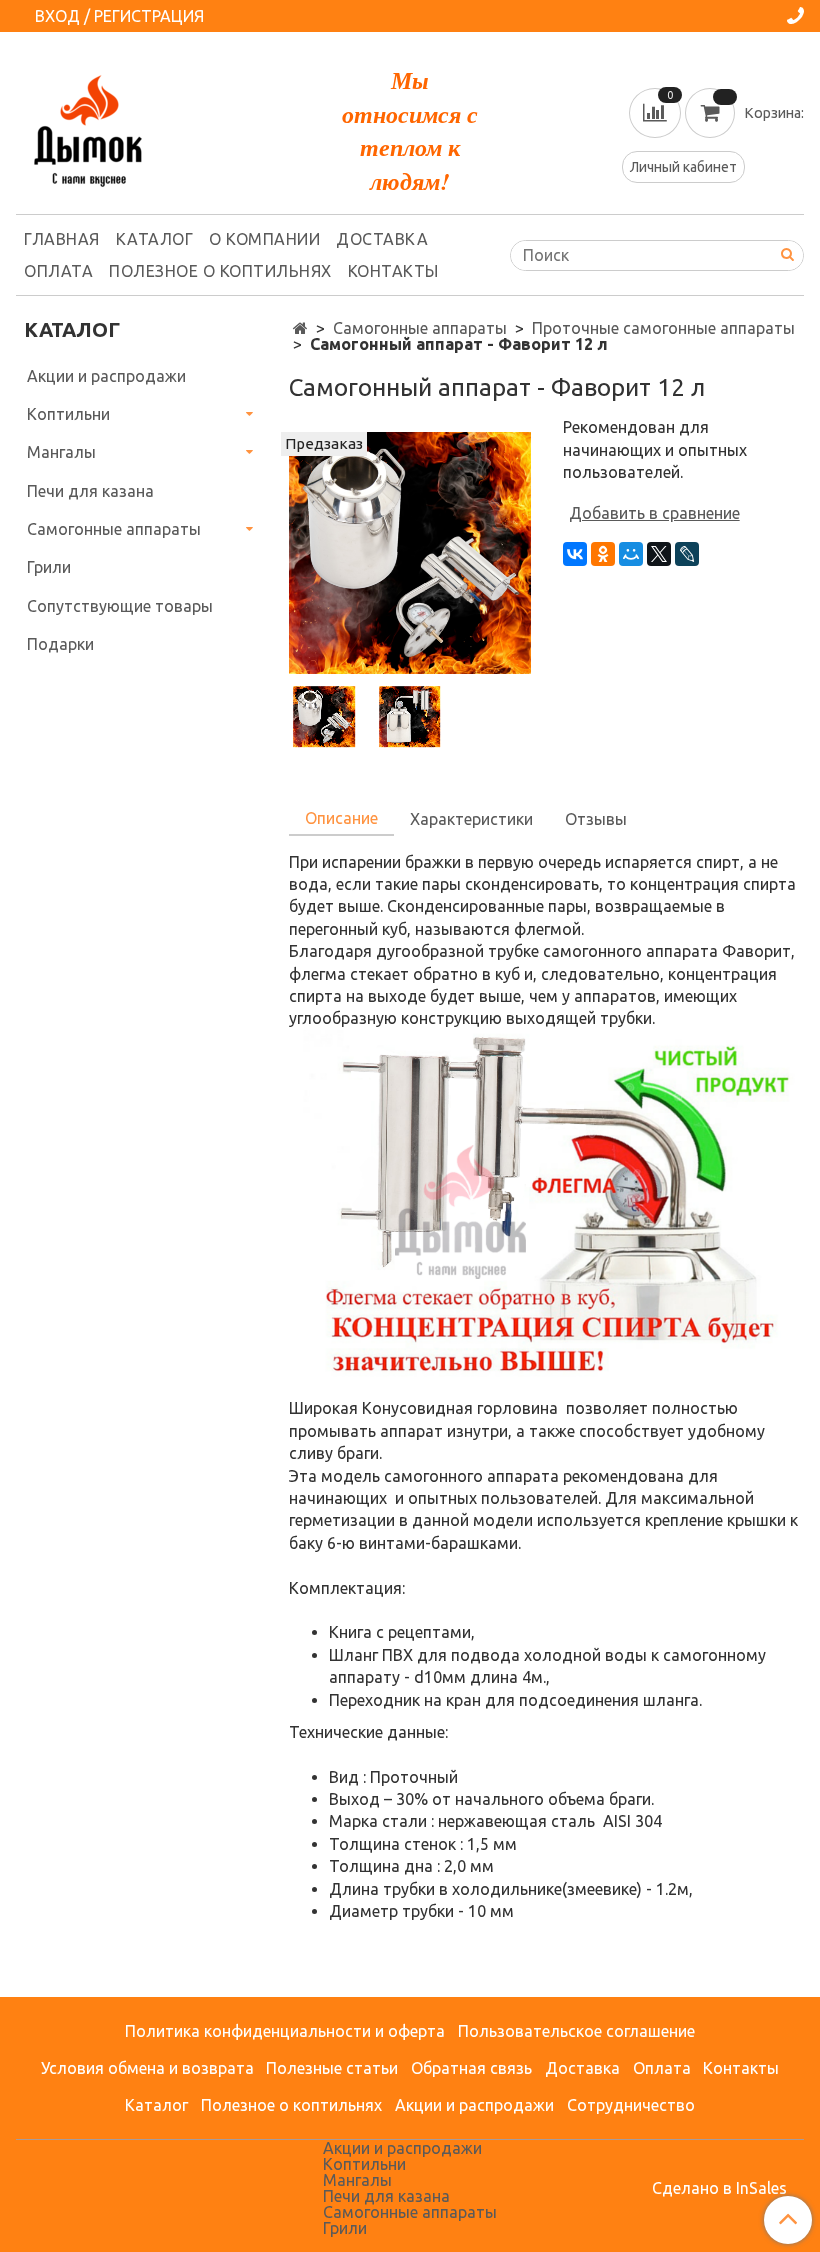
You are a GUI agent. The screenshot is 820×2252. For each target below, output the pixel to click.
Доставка (382, 239)
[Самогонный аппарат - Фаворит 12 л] (409, 551)
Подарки (60, 644)
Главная (62, 239)
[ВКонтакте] (575, 554)
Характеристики (471, 819)
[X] (659, 554)
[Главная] (300, 328)
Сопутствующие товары (120, 606)
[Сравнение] (657, 111)
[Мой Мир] (631, 554)
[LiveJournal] (687, 554)
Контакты (393, 271)
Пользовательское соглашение (576, 2031)
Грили (49, 567)
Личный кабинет (683, 167)
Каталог (155, 239)
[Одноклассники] (603, 554)
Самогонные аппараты (420, 328)
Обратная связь (471, 2068)
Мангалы (61, 452)
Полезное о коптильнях (220, 271)
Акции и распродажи (106, 376)
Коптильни (68, 414)
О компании (264, 239)
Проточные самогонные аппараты (663, 328)
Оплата (58, 271)
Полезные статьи (332, 2068)
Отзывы (596, 819)
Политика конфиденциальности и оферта (285, 2031)
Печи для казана (90, 491)
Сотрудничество (631, 2105)
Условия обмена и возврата (147, 2068)
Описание (341, 818)
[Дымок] (88, 126)
